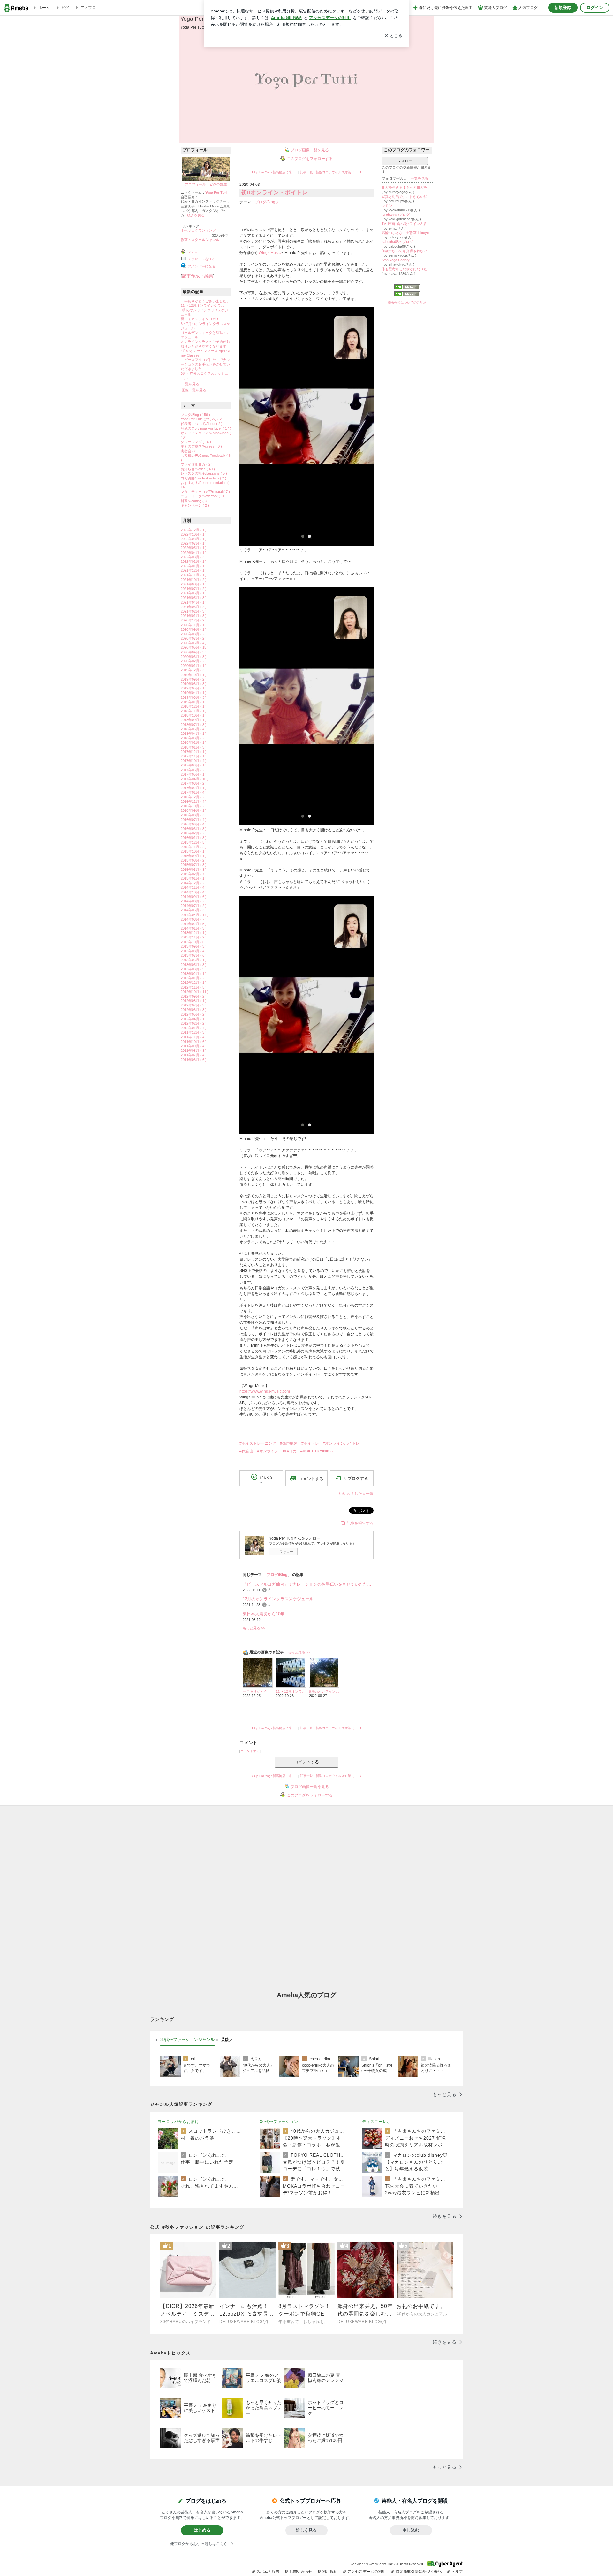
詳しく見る (306, 2530)
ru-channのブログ (396, 215)
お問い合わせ (301, 2572)
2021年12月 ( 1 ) (194, 570)
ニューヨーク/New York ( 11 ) (204, 496)
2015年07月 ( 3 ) (194, 865)
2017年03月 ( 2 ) (194, 783)
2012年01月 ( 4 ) (194, 1028)
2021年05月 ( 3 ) (194, 598)
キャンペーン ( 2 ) (195, 505)
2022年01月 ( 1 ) (194, 566)
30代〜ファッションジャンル (187, 2040)
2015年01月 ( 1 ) (194, 878)
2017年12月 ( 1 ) (194, 752)
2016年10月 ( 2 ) (194, 806)
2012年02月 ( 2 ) (194, 1023)
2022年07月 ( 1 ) (194, 543)
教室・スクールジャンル (200, 240)
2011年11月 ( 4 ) (194, 1037)
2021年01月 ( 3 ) (194, 616)
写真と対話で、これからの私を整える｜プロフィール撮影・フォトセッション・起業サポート (407, 197)
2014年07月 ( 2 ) (194, 906)
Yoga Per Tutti (198, 19)
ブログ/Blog (265, 202)
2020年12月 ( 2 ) (194, 620)
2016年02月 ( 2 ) (194, 833)
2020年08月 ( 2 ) (194, 634)
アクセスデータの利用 (367, 2572)
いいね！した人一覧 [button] (356, 1494)
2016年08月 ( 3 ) (194, 815)
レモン (387, 206)
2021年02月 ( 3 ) (194, 611)
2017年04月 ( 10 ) (195, 779)
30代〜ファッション (279, 2122)
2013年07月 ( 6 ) (194, 955)
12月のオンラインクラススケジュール (278, 1599)
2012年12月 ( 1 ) (194, 983)
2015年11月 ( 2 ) (194, 847)
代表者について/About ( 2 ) (202, 424)
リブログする (356, 1478)
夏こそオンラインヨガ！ (200, 319)
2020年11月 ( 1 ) (194, 625)
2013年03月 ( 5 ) (194, 969)
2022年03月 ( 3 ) (194, 557)
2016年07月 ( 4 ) (194, 820)
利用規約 (330, 2572)
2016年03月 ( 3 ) (194, 829)
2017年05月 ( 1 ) (194, 774)
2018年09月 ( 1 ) (194, 720)
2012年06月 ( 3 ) (194, 1010)
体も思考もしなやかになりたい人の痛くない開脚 (407, 269)
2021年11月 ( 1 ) (194, 575)
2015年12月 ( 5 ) (194, 842)
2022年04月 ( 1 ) (194, 553)
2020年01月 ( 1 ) (194, 666)
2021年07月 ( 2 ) (194, 589)
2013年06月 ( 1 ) (194, 960)
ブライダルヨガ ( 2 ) (197, 464)
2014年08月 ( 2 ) (194, 901)
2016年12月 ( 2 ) (194, 797)
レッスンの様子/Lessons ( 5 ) (204, 473)
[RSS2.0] (407, 294)
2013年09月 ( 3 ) (194, 946)
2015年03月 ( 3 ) (194, 870)
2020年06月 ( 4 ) (194, 643)
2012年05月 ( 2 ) (194, 1014)
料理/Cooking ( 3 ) (195, 501)
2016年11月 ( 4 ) (194, 802)
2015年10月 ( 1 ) (194, 851)
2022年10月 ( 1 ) (194, 534)
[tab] (187, 2040)
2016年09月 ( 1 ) (194, 810)
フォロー (286, 1552)
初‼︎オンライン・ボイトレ (274, 192)
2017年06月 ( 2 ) (194, 770)
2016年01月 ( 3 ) (194, 838)
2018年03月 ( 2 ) (194, 738)
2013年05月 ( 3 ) (194, 965)
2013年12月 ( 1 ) (194, 933)
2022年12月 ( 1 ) (194, 530)
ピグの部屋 (218, 184)
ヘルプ (457, 2572)
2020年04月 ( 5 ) (194, 652)
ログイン (595, 8)
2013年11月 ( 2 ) (194, 937)
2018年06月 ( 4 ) (194, 729)
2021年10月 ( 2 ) (194, 580)
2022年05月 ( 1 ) (194, 548)
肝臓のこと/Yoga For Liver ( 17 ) (206, 428)
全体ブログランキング (198, 230)
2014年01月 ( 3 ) (194, 928)
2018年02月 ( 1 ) (194, 742)
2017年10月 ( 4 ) (194, 761)
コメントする (306, 1762)
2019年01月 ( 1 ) (194, 702)
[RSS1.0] (407, 288)
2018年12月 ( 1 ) (194, 706)
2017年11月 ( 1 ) (194, 756)
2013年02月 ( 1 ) (194, 974)
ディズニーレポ (377, 2122)
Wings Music (270, 253)
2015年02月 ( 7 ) (194, 874)
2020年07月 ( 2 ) (194, 638)
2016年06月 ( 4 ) (194, 824)
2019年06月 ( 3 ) (194, 684)
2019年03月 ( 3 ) (194, 697)
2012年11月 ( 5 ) (194, 987)
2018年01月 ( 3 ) (194, 747)
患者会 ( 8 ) (190, 451)
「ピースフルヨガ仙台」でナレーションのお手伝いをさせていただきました (205, 364)
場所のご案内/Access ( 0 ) (201, 446)
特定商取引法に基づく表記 (419, 2572)
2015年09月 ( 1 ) (194, 856)
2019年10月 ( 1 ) (194, 675)
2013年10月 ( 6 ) (194, 942)
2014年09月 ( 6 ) (194, 897)
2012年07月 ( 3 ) (194, 1005)
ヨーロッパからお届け (178, 2122)
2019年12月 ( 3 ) (194, 670)
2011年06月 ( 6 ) (194, 1060)
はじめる (202, 2530)
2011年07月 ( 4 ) (194, 1055)
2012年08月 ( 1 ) (194, 1001)
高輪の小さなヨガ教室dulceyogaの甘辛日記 (407, 233)
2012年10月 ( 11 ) (195, 992)
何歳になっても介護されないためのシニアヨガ (407, 251)
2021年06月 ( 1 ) (194, 593)
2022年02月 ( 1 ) (194, 561)
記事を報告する (360, 1523)
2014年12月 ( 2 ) (194, 883)
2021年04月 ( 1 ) (194, 602)
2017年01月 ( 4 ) (194, 792)
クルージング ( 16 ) (196, 442)
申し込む (411, 2530)
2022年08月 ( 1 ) (194, 539)
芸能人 (227, 2040)
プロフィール (195, 184)
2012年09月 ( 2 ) (194, 996)
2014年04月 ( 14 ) (195, 915)
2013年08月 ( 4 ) (194, 951)
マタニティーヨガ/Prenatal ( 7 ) (205, 492)
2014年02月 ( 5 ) (194, 924)
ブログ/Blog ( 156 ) (195, 415)
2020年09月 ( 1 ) (194, 629)
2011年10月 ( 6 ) (194, 1042)
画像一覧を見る (194, 390)
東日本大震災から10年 (264, 1614)
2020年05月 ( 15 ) (195, 647)
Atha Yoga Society (396, 260)
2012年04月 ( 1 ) (194, 1019)
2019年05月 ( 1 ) (194, 688)
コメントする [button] (311, 1479)
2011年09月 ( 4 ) (194, 1046)
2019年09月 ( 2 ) (194, 679)
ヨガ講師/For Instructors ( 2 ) (204, 478)
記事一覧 (306, 172)
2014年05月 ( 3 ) (194, 910)
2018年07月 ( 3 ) (194, 725)
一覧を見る (190, 384)
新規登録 (563, 8)
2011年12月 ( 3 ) (194, 1032)
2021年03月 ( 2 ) (194, 607)
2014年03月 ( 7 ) (194, 919)
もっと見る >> (254, 1628)
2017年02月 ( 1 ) (194, 788)
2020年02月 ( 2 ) (194, 661)
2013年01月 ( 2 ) (194, 978)
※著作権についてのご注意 (407, 302)
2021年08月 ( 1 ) (194, 584)
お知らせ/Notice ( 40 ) (198, 469)
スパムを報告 (268, 2572)
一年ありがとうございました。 (205, 301)
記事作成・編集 (198, 276)
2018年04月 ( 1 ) (194, 734)
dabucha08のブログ (397, 242)
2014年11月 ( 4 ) (194, 887)
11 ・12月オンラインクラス (203, 305)
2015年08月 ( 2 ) (194, 860)
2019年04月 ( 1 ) (194, 693)
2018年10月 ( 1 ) (194, 715)
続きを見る (196, 215)
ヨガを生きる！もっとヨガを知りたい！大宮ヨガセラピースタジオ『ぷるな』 (407, 187)
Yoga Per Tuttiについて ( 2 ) (202, 419)
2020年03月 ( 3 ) (194, 657)
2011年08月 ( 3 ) (194, 1051)
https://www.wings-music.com (265, 1391)
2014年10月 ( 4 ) (194, 892)
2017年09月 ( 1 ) (194, 765)
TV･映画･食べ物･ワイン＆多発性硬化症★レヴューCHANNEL (407, 224)
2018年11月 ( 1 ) (194, 711)
